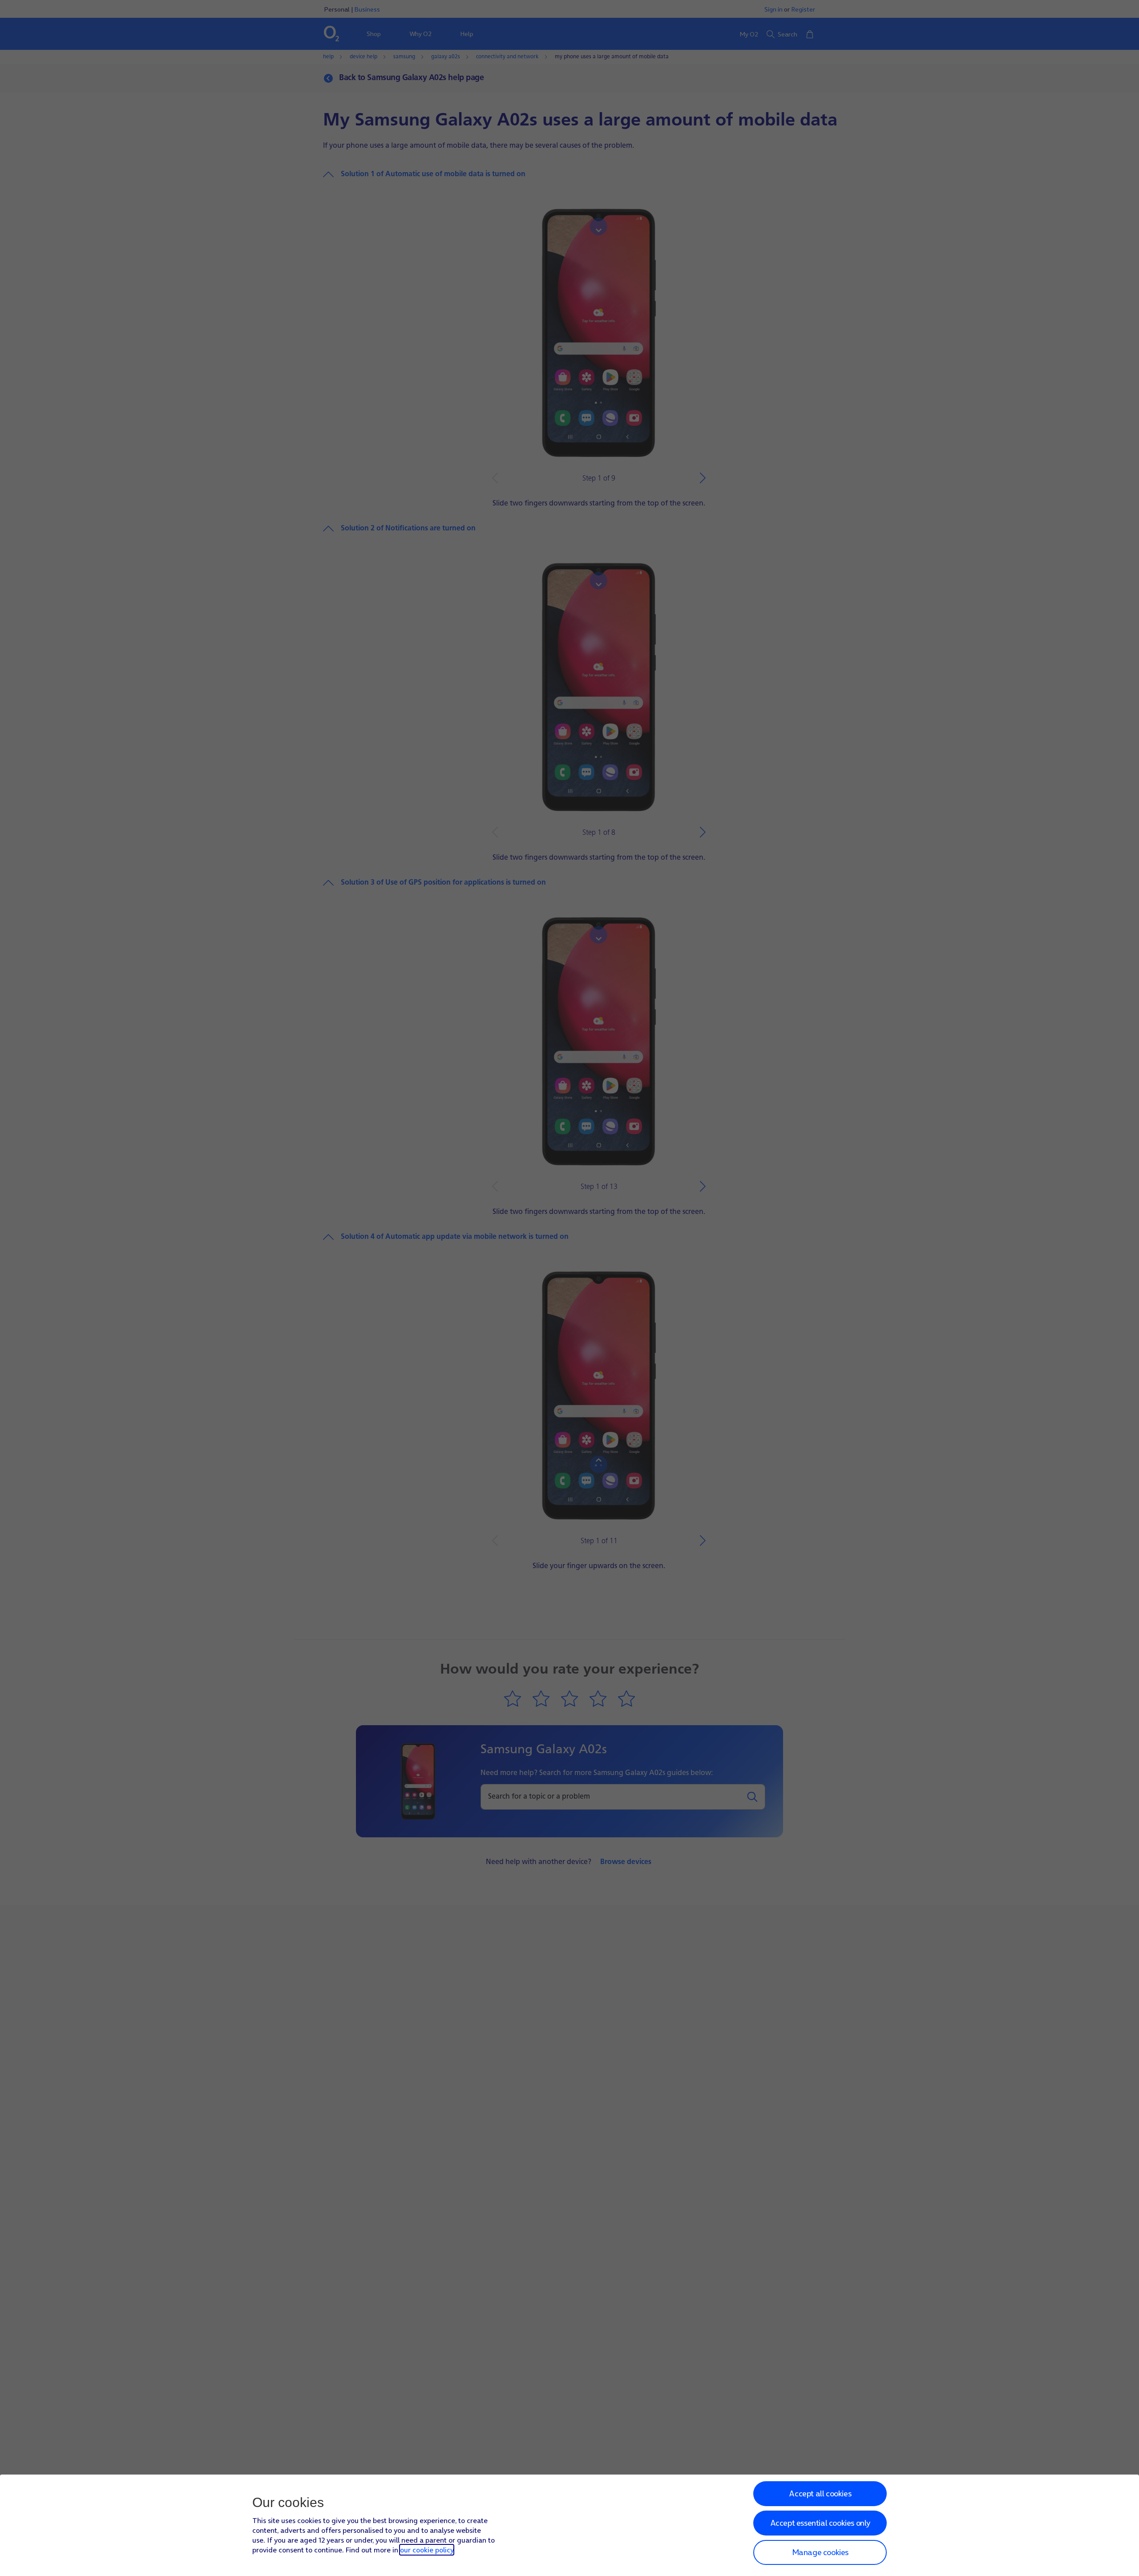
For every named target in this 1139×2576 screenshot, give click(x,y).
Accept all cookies (820, 2493)
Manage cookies (820, 2552)
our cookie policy (427, 2550)
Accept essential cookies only (820, 2523)
